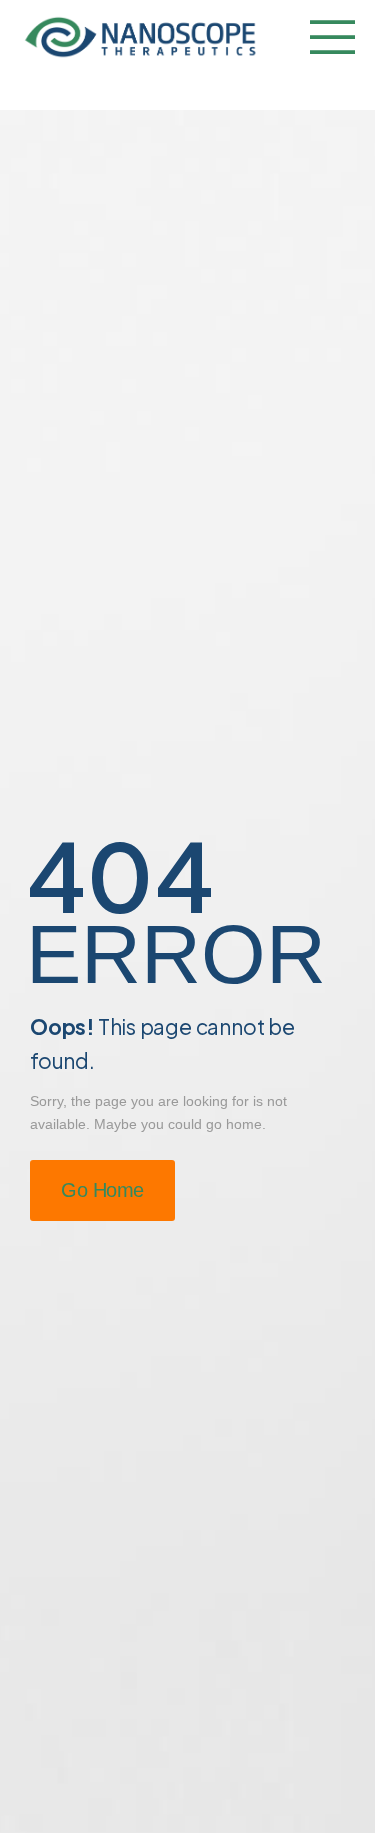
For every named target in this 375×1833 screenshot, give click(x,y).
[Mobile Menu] (327, 39)
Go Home (102, 1190)
